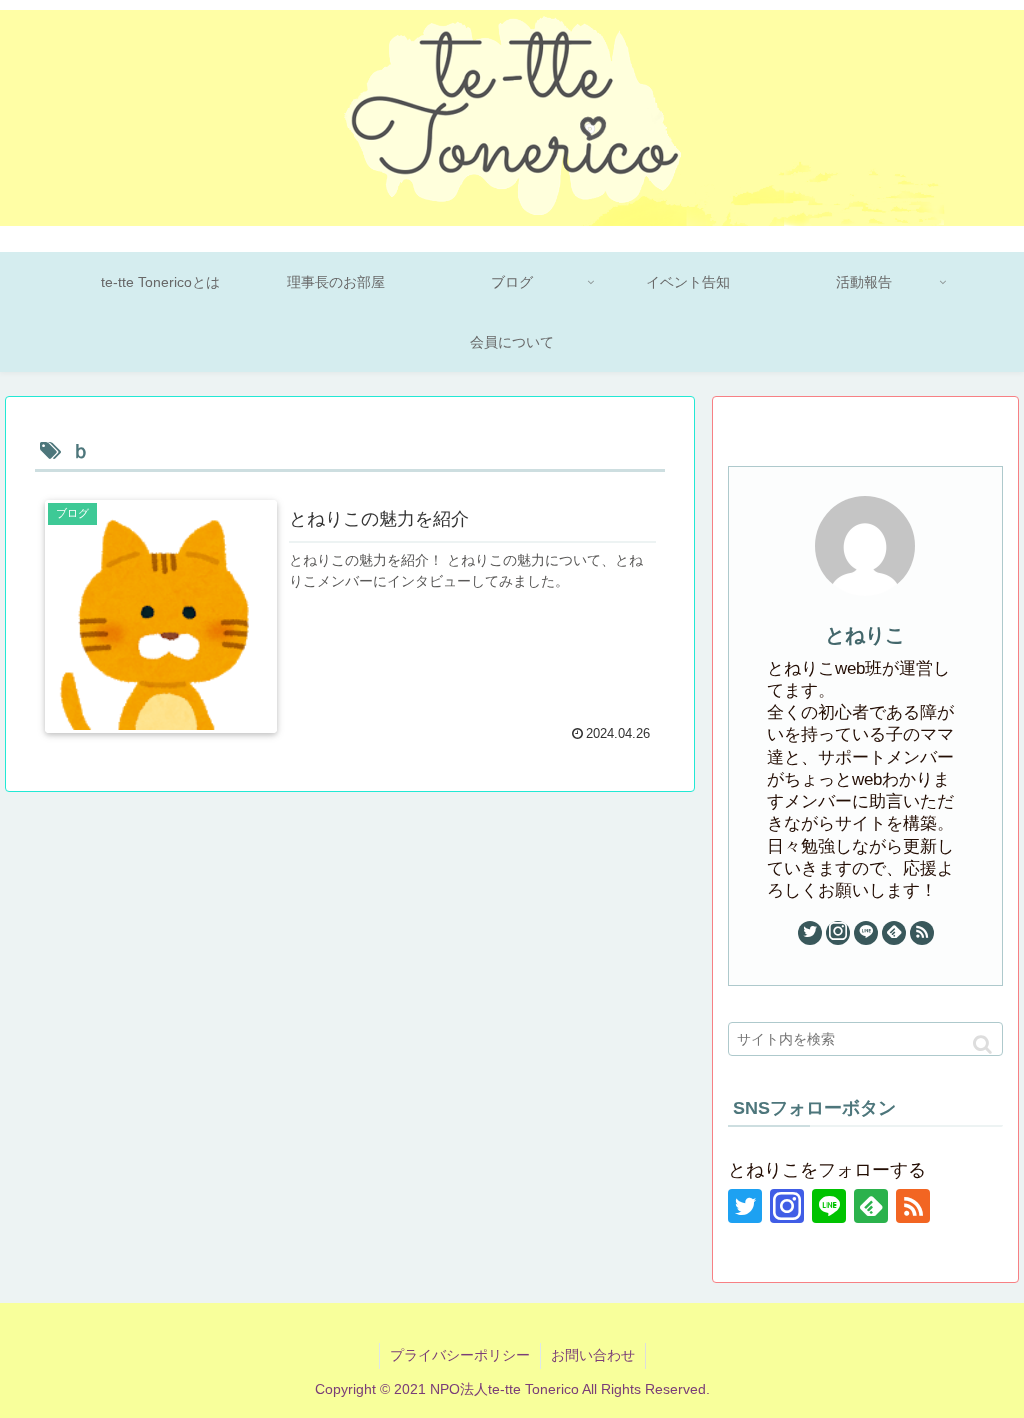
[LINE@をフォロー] (866, 933)
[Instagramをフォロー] (838, 933)
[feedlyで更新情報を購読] (894, 933)
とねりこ (865, 635)
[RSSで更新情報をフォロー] (922, 933)
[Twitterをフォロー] (810, 933)
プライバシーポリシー (460, 1355)
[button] (982, 1044)
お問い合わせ (593, 1355)
